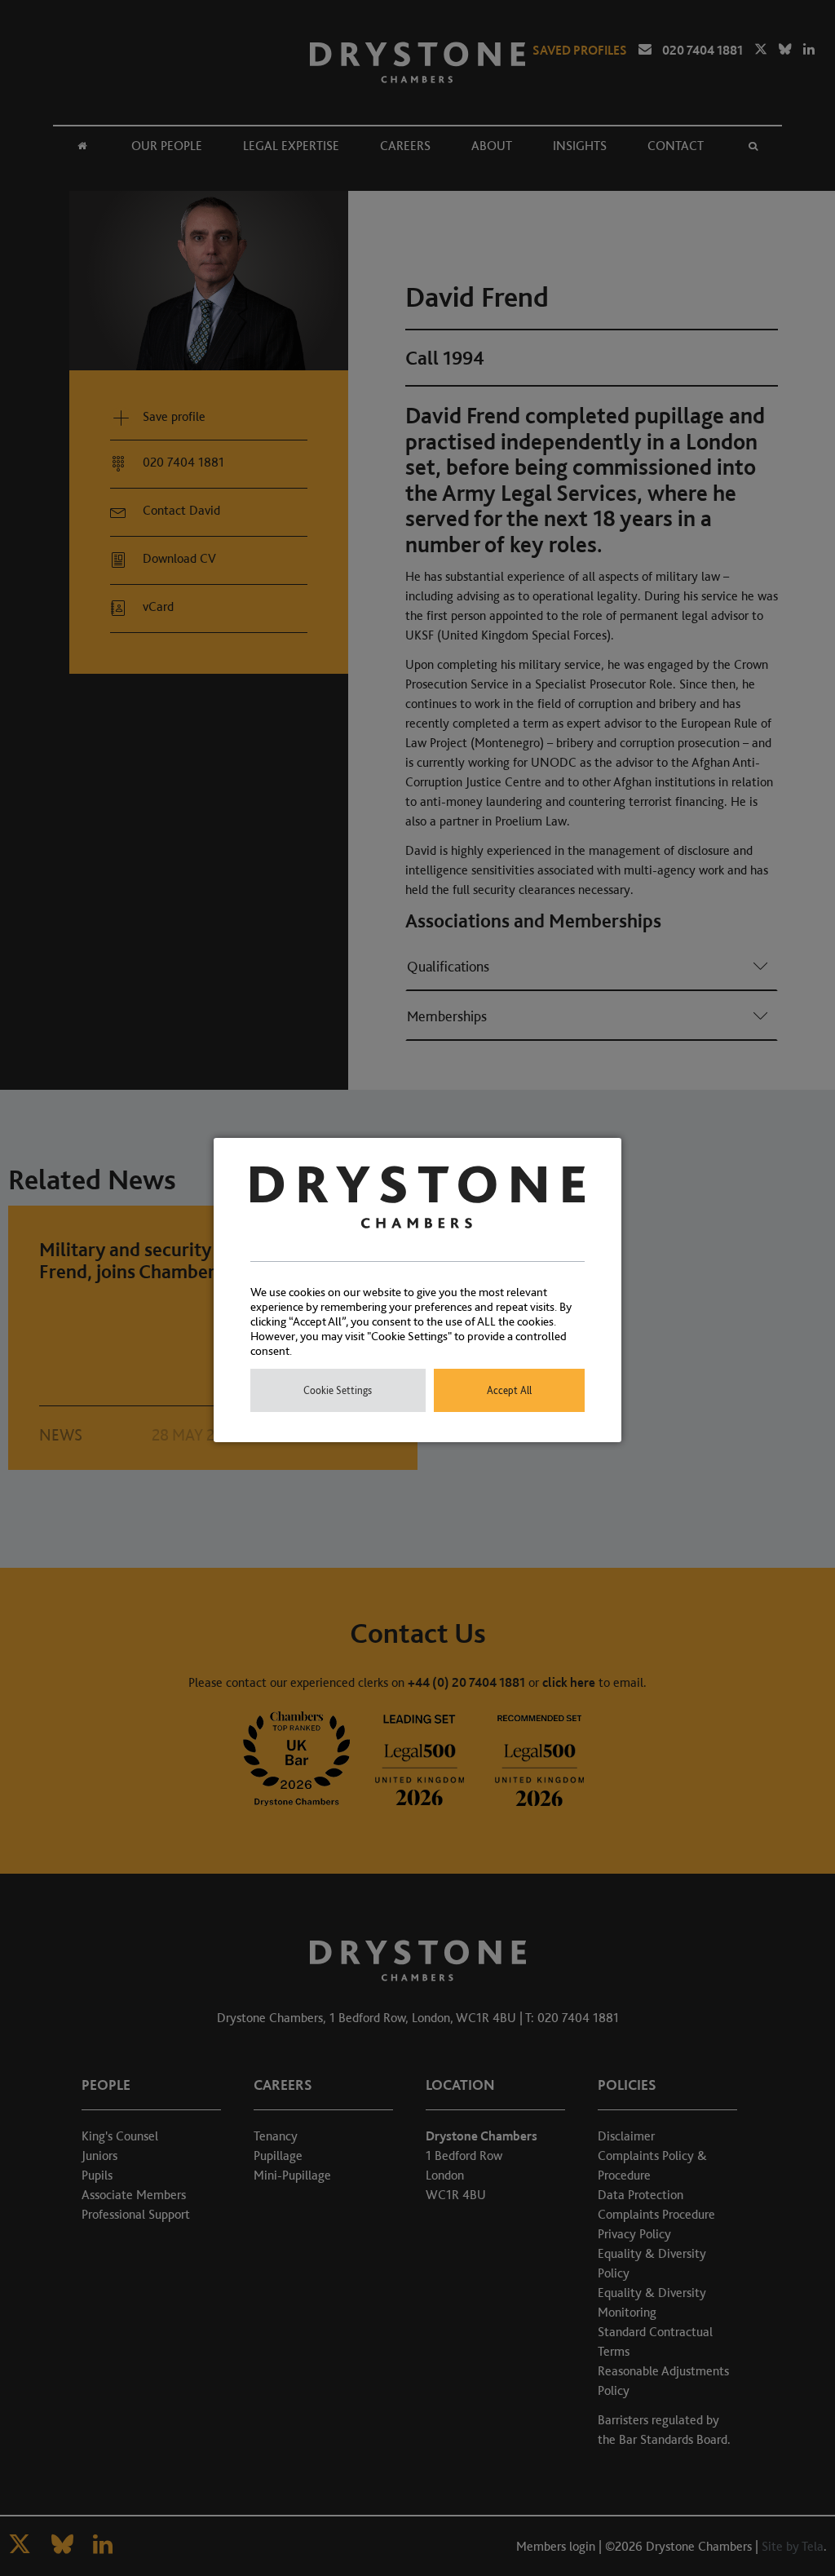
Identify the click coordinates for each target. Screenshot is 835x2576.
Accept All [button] (509, 1390)
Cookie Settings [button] (338, 1390)
